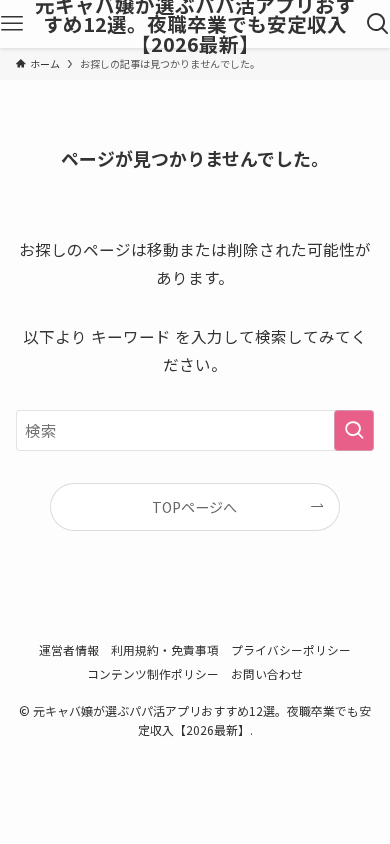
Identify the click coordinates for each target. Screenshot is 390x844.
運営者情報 (69, 649)
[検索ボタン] (378, 24)
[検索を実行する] (354, 430)
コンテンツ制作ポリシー (153, 673)
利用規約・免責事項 (165, 649)
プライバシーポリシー (291, 649)
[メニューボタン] (12, 24)
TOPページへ (194, 507)
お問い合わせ (267, 673)
